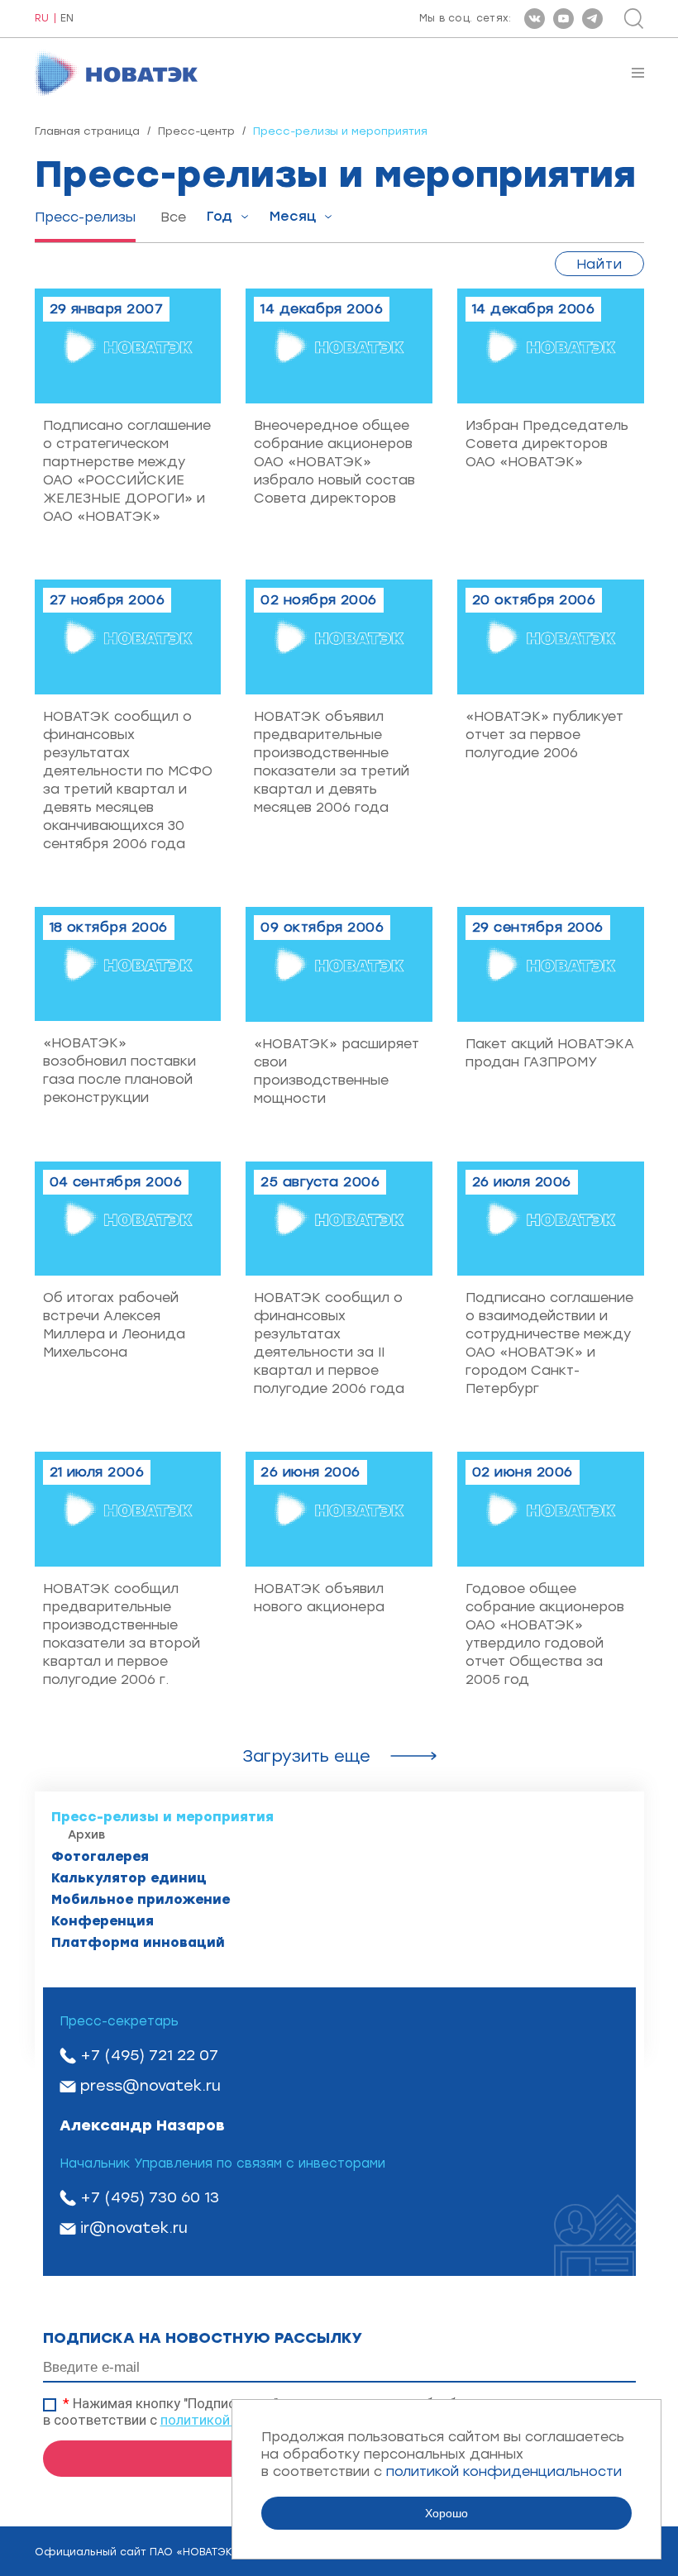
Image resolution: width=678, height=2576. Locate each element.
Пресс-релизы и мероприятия (162, 1817)
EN (67, 19)
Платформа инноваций (138, 1942)
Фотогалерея (100, 1856)
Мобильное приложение (141, 1899)
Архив (86, 1835)
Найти (599, 264)
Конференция (103, 1921)
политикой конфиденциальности (504, 2471)
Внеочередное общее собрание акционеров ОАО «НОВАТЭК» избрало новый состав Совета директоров (334, 462)
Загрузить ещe (306, 1756)
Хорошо (446, 2513)
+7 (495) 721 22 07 (149, 2055)
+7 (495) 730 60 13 (150, 2197)
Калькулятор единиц (129, 1878)
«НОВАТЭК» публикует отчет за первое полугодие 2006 (544, 735)
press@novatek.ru (150, 2086)
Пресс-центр (196, 131)
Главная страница (87, 131)
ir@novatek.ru (134, 2228)
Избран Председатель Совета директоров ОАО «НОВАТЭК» (547, 444)
